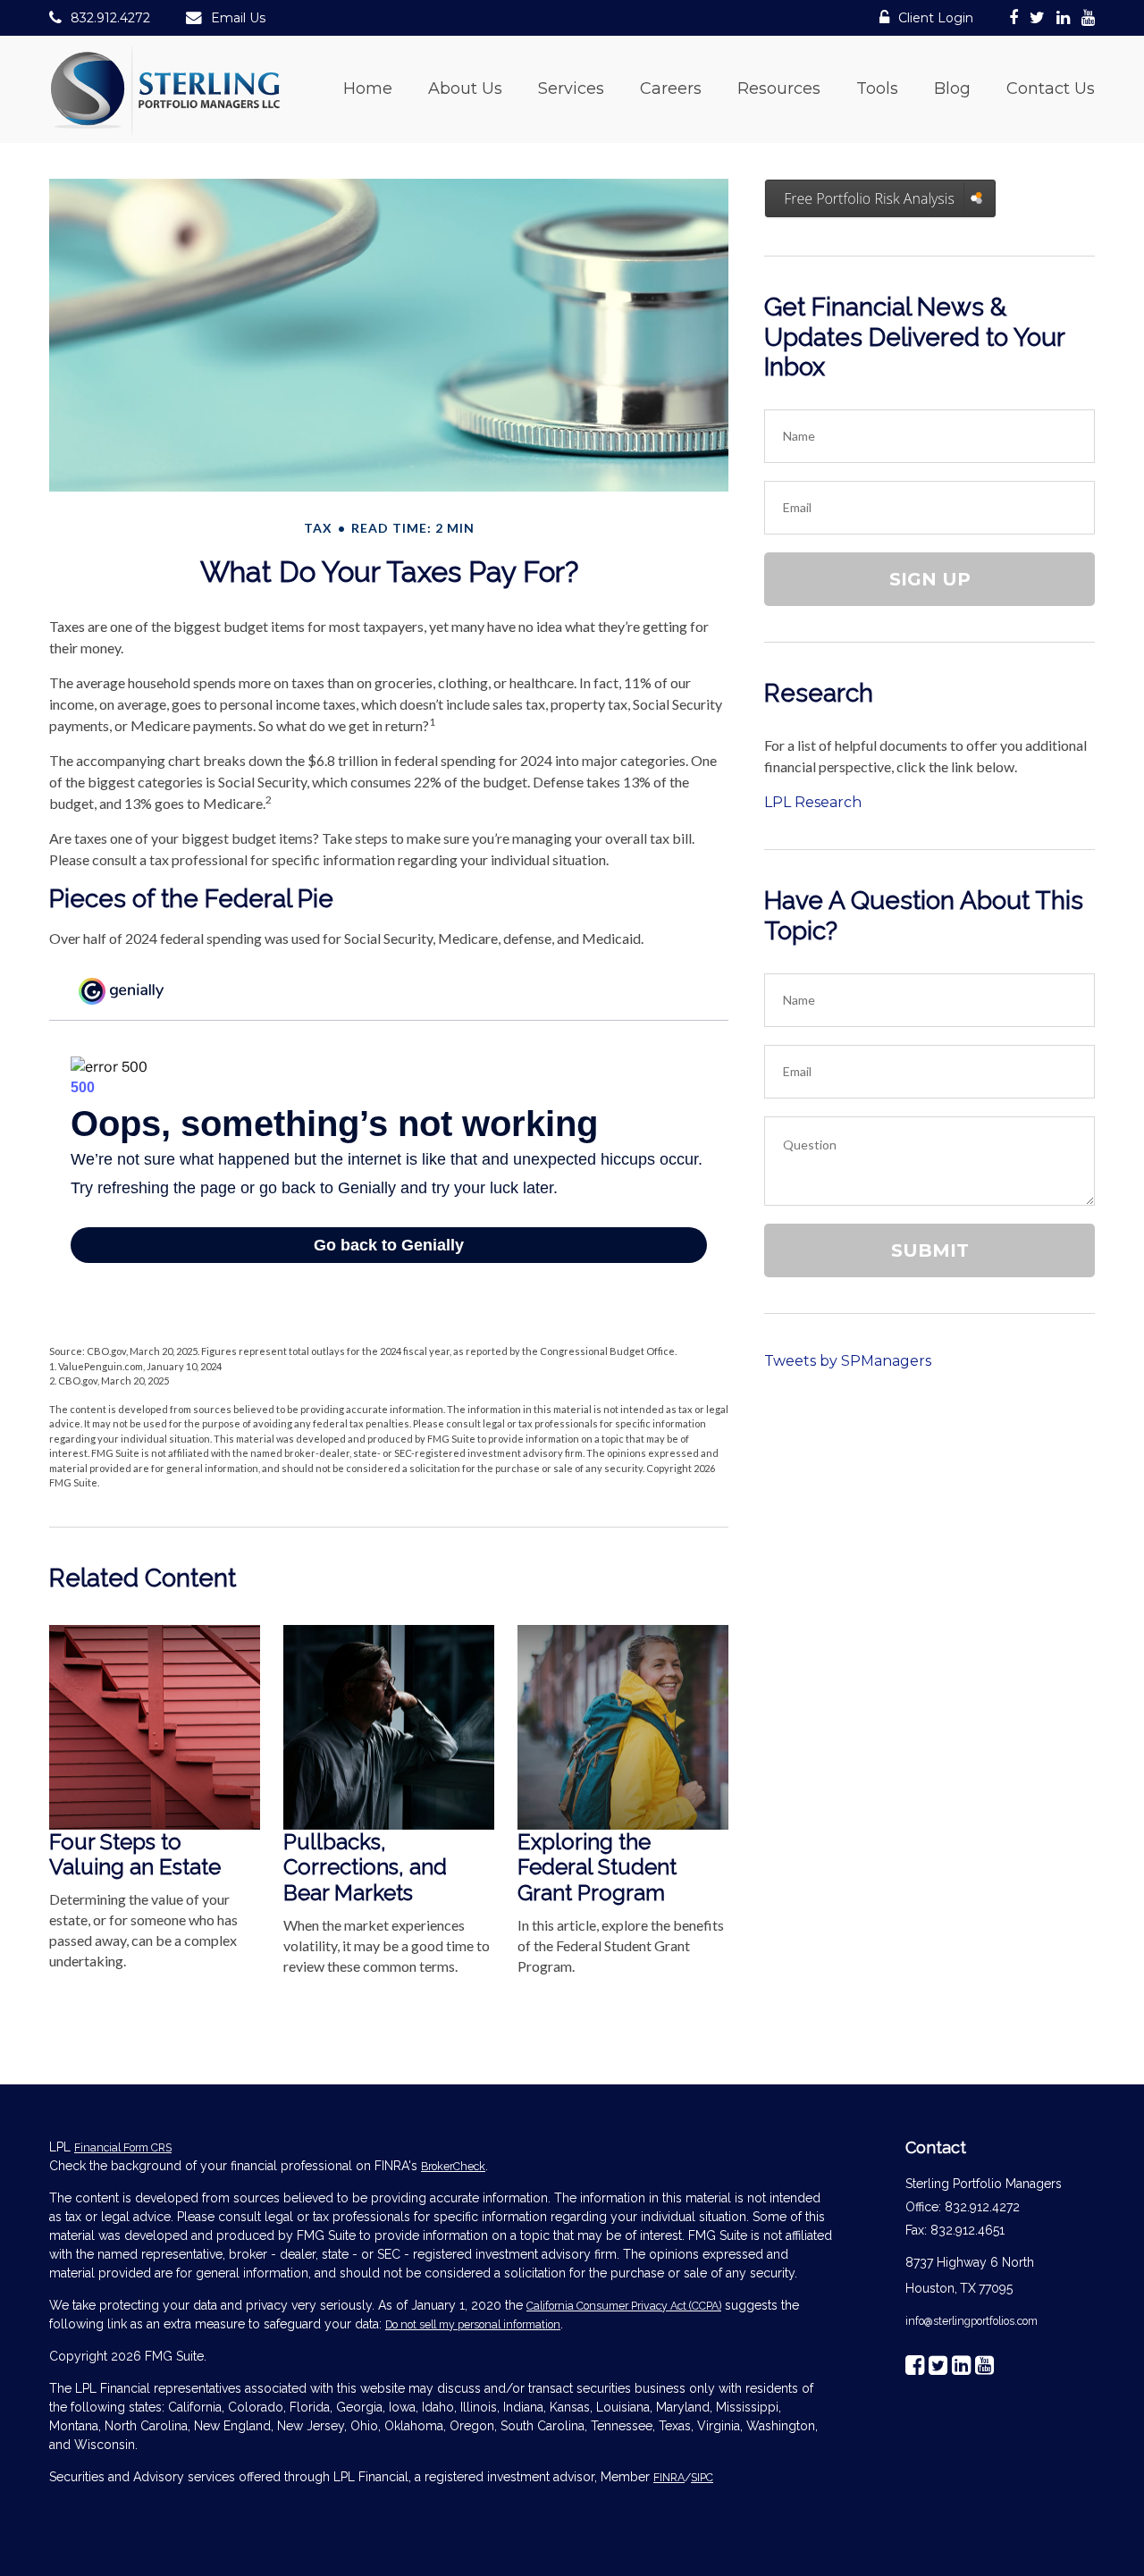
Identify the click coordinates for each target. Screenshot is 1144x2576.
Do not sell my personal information (473, 2324)
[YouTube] (1088, 21)
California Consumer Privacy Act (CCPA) (624, 2306)
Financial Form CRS (123, 2147)
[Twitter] (1037, 21)
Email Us (238, 18)
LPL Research (813, 802)
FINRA (669, 2477)
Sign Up (930, 579)
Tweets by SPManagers (848, 1361)
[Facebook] (1014, 21)
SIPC (702, 2477)
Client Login (936, 18)
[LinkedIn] (1063, 21)
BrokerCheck (453, 2166)
